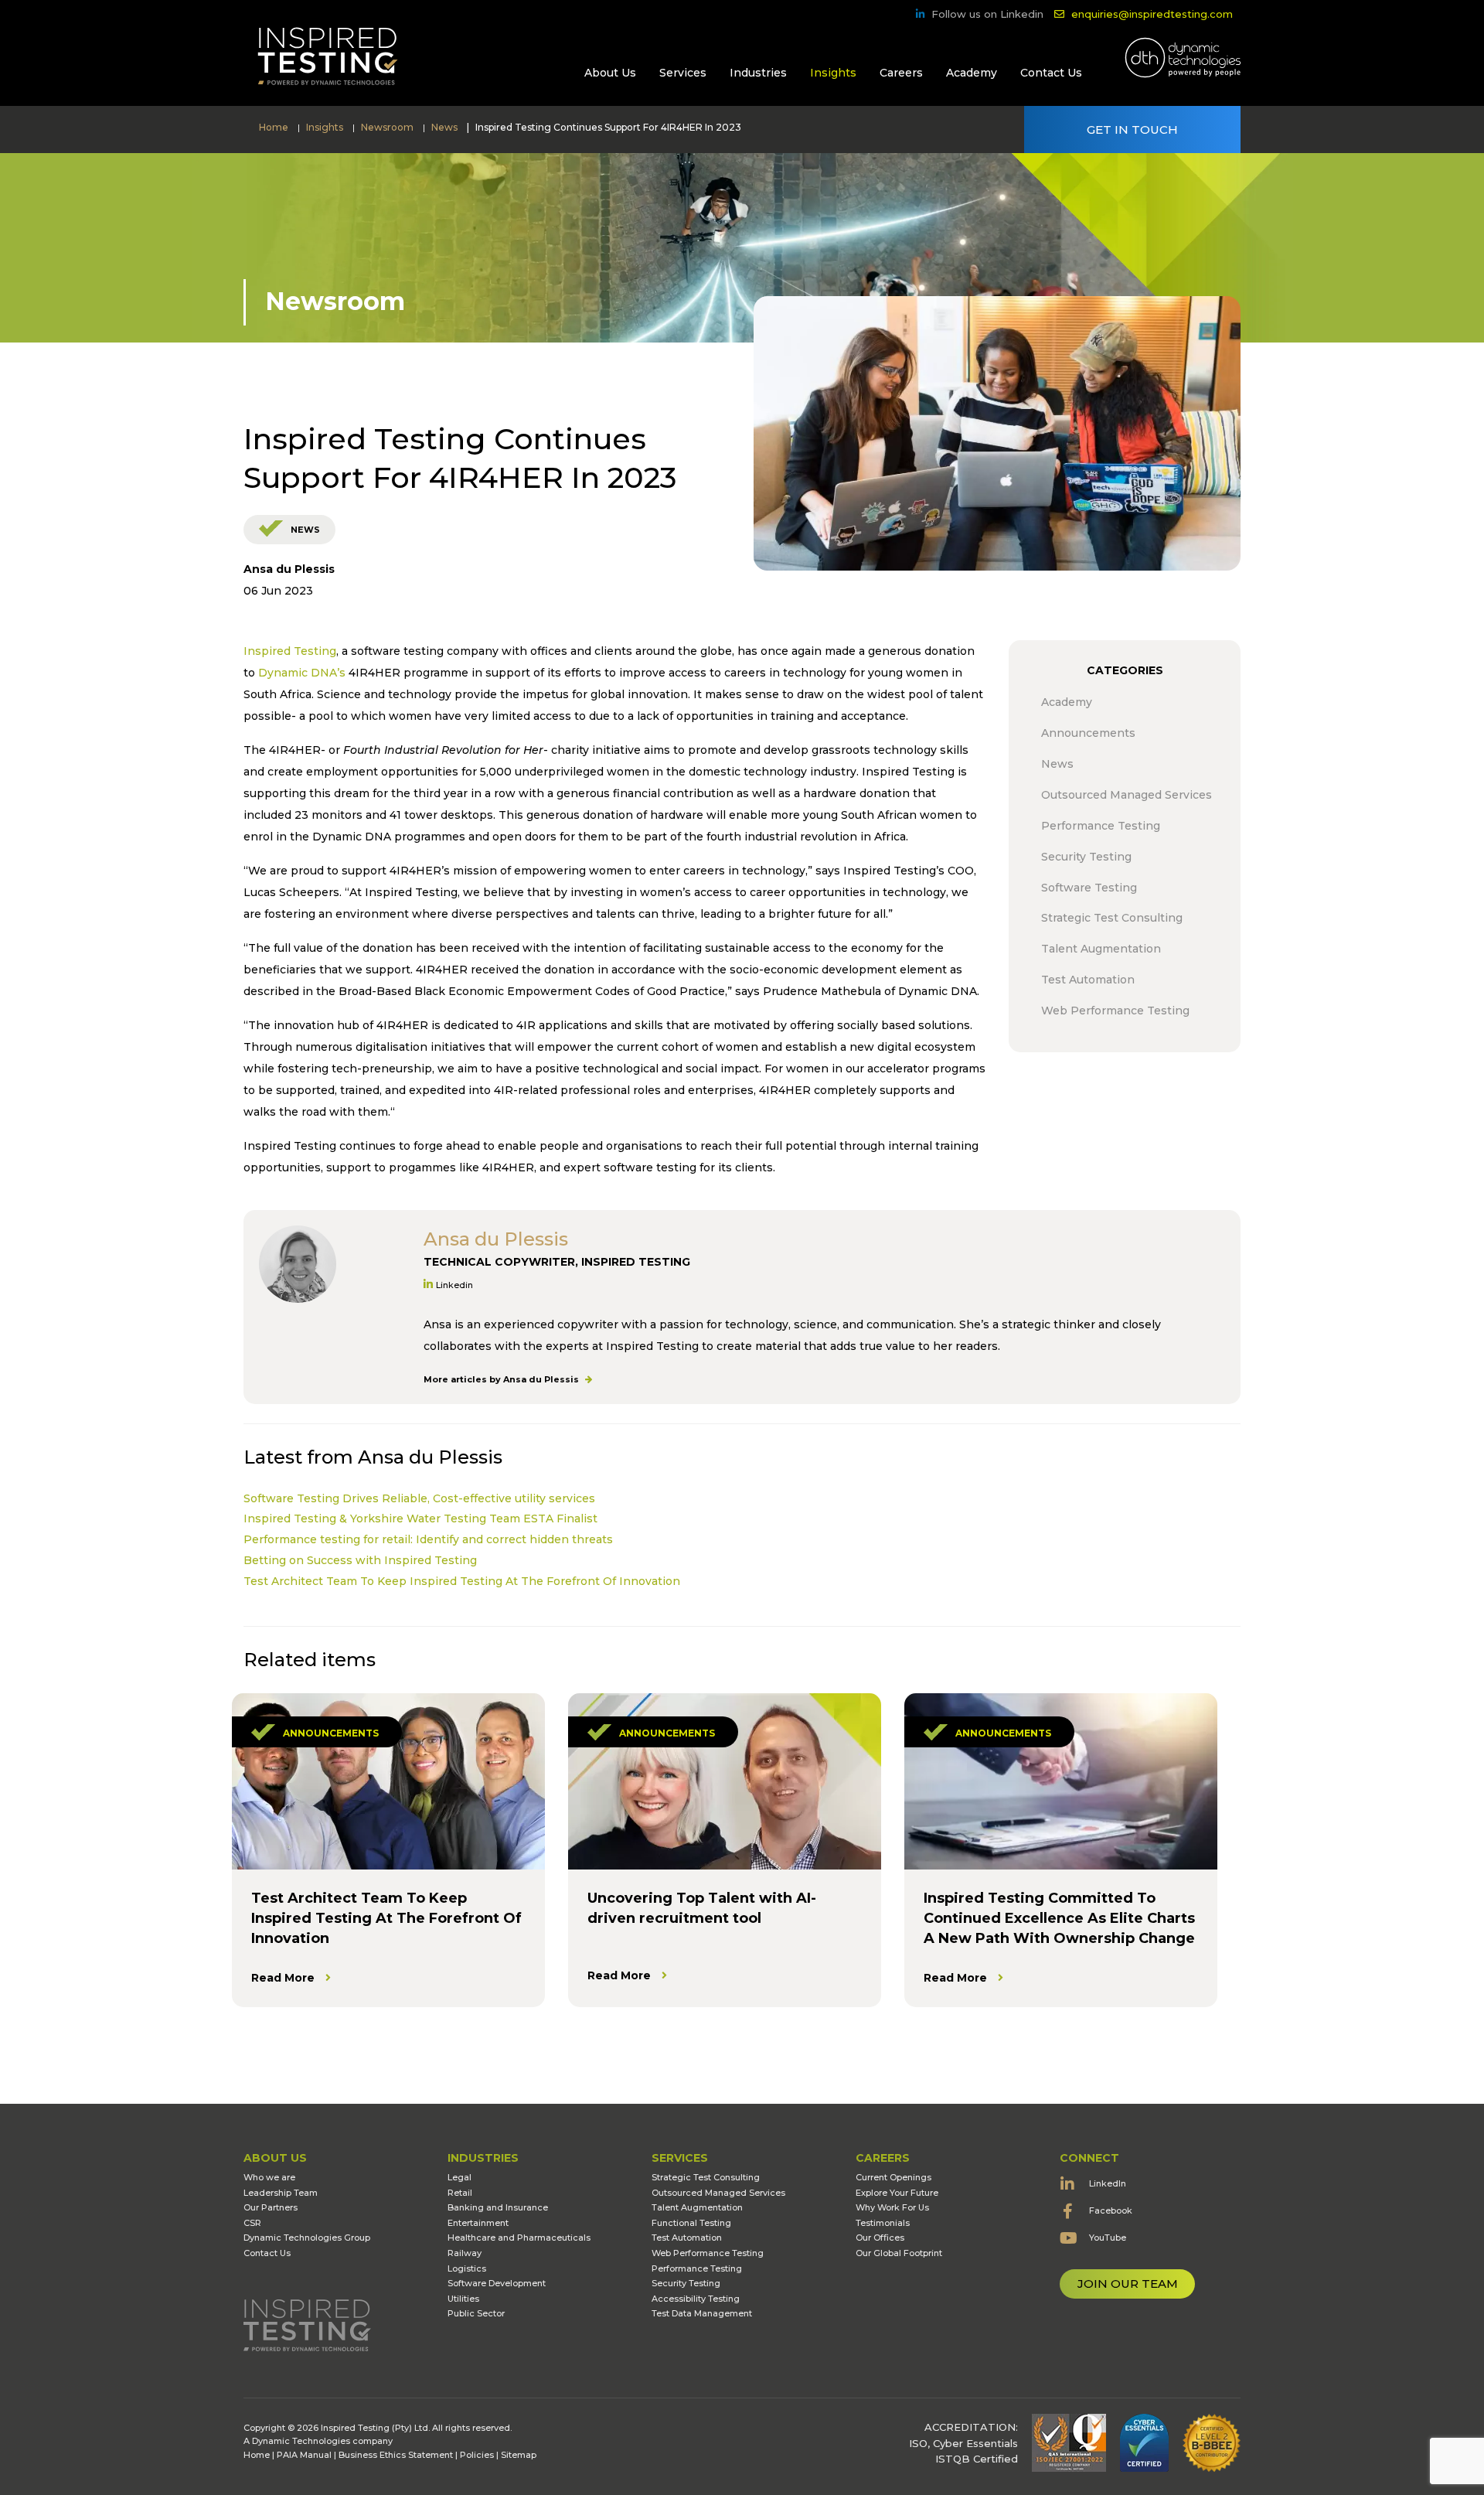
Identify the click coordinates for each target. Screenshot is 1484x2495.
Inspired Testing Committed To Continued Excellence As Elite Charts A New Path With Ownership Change (1059, 1918)
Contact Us (1051, 73)
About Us (610, 73)
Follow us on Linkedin (987, 14)
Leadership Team (281, 2193)
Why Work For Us (892, 2207)
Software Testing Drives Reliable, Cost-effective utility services (419, 1498)
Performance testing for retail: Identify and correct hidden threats (428, 1539)
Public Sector (476, 2313)
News (305, 530)
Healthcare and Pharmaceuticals (519, 2238)
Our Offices (880, 2238)
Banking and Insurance (498, 2207)
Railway (465, 2253)
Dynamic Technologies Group (307, 2238)
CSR (252, 2223)
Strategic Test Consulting (706, 2177)
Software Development (497, 2283)
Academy (972, 73)
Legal (459, 2177)
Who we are (269, 2177)
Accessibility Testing (696, 2299)
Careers (901, 73)
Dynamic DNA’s (302, 673)
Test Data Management (702, 2313)
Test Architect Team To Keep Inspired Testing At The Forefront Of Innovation (462, 1581)
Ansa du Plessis (289, 569)
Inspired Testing (290, 651)
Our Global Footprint (899, 2253)
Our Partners (271, 2207)
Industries (758, 73)
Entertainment (478, 2223)
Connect (1089, 2158)
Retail (460, 2193)
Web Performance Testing (708, 2253)
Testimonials (883, 2223)
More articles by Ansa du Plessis (502, 1379)
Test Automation (687, 2238)
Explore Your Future (897, 2193)
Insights (833, 73)
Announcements (331, 1733)
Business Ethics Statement (396, 2455)
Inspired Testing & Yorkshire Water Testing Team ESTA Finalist (420, 1518)
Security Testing (686, 2283)
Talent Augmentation (697, 2207)
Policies (477, 2455)
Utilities (463, 2299)
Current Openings (893, 2177)
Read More (283, 1978)
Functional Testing (691, 2223)
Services (683, 73)
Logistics (467, 2268)
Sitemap (519, 2455)
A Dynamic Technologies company (318, 2441)
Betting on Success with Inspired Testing (360, 1560)
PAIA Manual (304, 2455)
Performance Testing (697, 2268)
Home (257, 2455)
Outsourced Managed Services (718, 2193)
